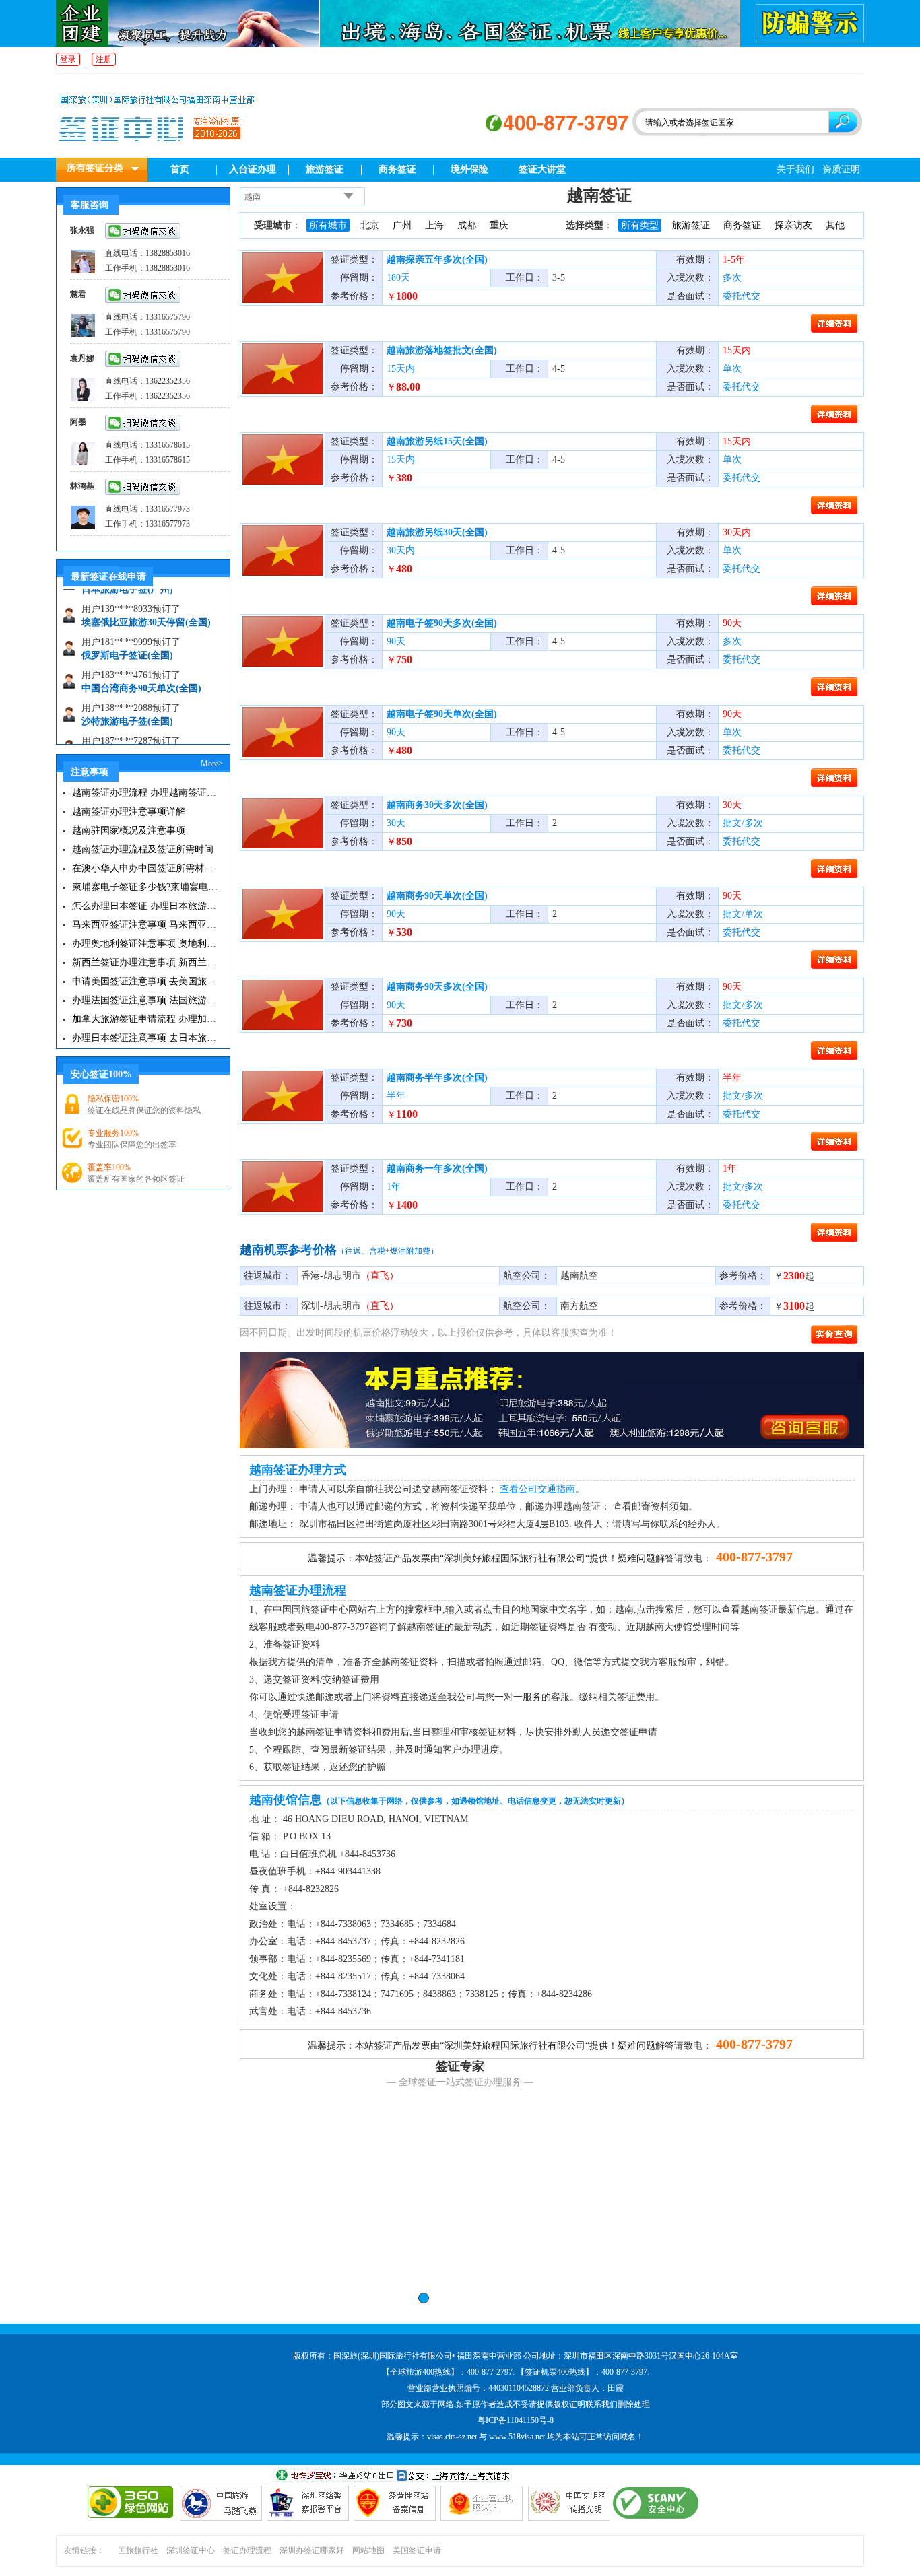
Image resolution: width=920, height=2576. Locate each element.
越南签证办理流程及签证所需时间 (143, 849)
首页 (180, 169)
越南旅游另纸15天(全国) (437, 441)
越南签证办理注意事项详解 (129, 812)
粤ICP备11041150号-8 (516, 2420)
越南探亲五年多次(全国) (437, 260)
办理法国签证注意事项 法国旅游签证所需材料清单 (145, 1000)
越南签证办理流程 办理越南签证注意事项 (145, 793)
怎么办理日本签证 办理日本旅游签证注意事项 (145, 906)
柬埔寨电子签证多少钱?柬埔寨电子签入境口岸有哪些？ (145, 887)
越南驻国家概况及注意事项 (129, 831)
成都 (467, 225)
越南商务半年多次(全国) (437, 1078)
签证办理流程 (247, 2550)
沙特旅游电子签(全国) (127, 699)
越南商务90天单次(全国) (437, 896)
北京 (370, 225)
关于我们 (795, 169)
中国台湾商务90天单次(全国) (141, 666)
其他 (835, 225)
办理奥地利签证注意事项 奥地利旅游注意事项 (145, 944)
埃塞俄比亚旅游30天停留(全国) (146, 600)
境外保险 (469, 169)
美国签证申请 (417, 2550)
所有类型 (640, 225)
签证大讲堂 (542, 169)
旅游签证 (325, 169)
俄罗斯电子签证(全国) (127, 633)
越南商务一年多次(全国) (437, 1168)
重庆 (499, 225)
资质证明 (841, 169)
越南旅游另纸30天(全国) (437, 532)
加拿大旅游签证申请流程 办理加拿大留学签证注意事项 (145, 1019)
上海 (434, 225)
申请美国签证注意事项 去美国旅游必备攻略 (145, 981)
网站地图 (368, 2550)
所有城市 (328, 225)
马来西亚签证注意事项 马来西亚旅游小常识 (145, 925)
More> (212, 764)
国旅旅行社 (138, 2550)
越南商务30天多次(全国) (437, 805)
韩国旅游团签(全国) (123, 732)
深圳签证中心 (191, 2550)
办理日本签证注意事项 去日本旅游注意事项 (145, 1038)
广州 (402, 225)
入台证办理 (253, 169)
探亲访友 (793, 225)
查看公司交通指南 (537, 1489)
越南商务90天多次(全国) (437, 987)
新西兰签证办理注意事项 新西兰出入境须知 (145, 962)
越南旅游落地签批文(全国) (442, 350)
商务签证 (397, 169)
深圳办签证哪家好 (312, 2550)
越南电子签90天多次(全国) (442, 623)
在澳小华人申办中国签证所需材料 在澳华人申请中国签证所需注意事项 (145, 868)
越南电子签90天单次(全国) (442, 714)
